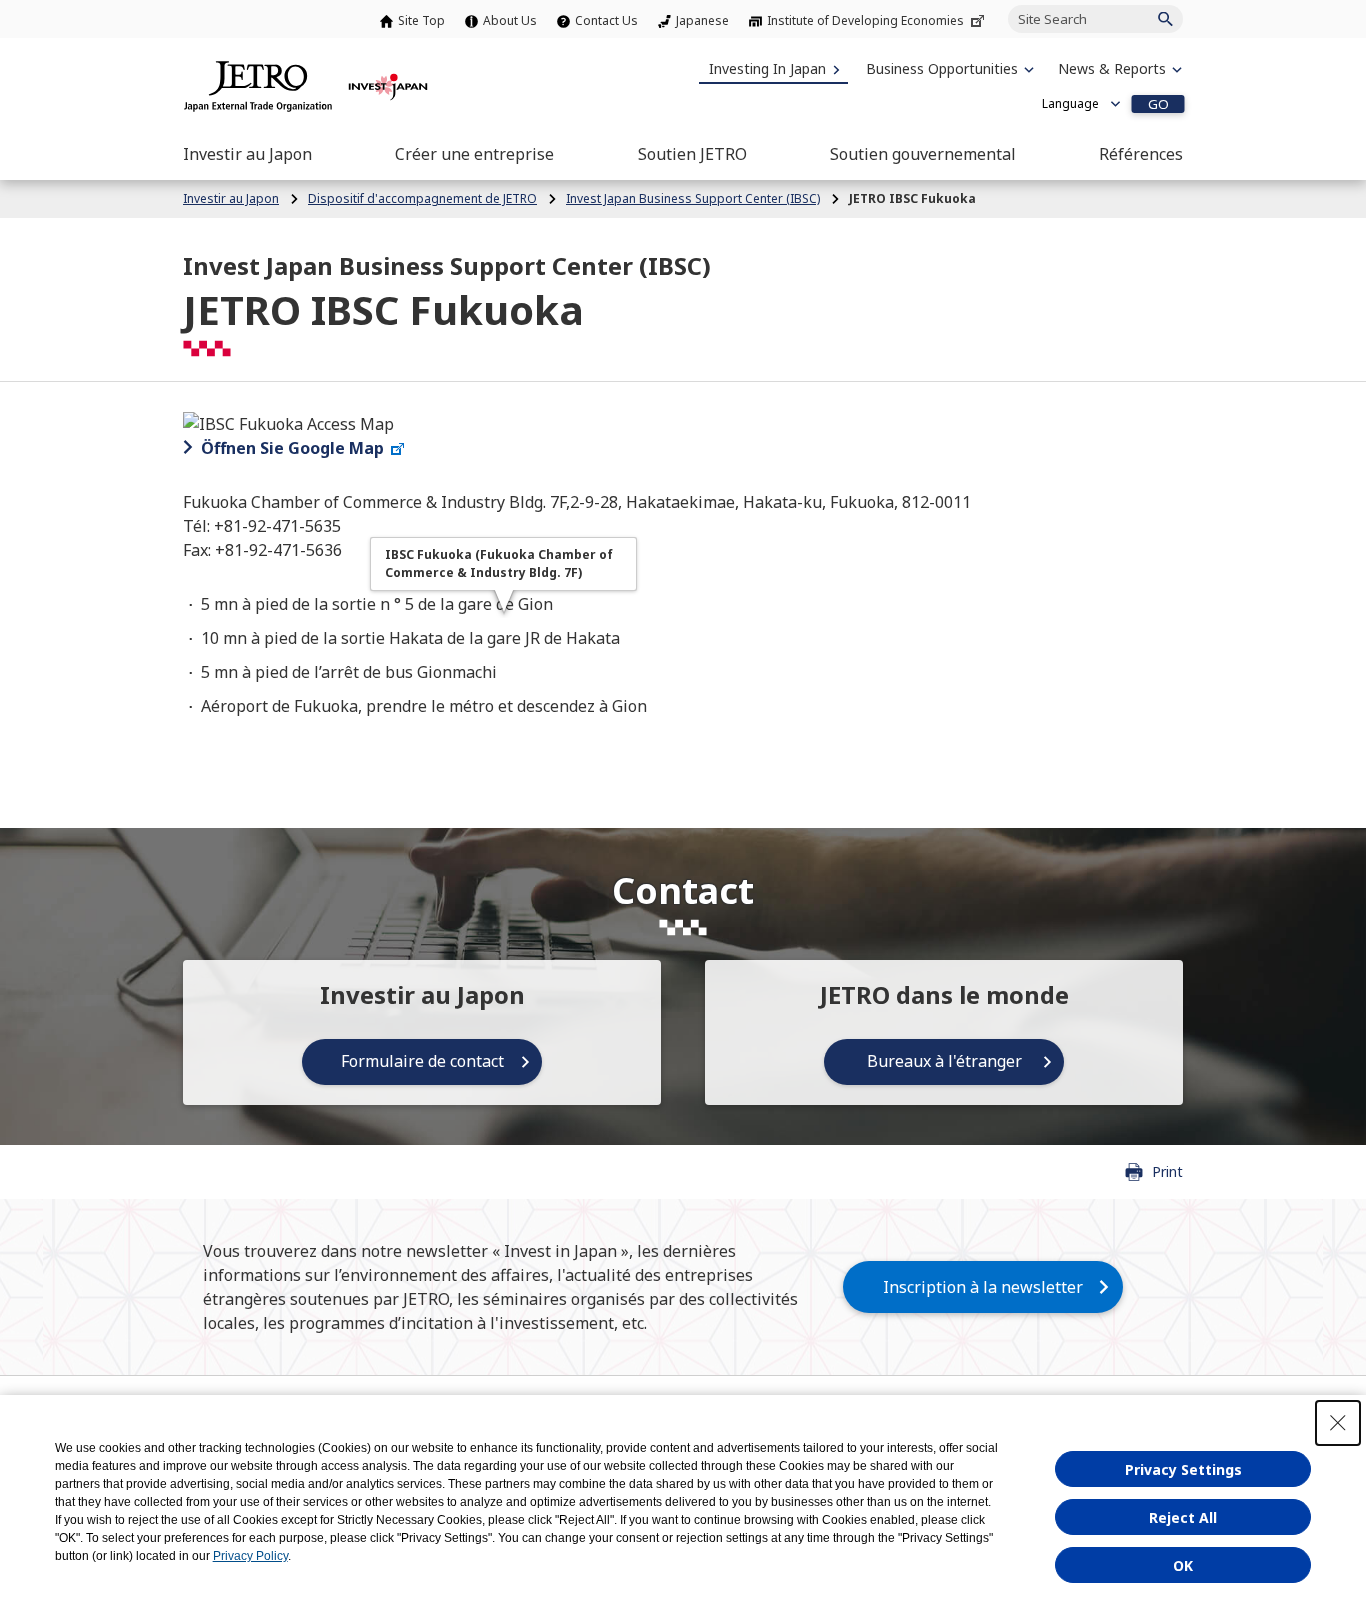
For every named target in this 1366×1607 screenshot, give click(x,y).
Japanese (702, 20)
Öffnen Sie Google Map (292, 448)
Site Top (421, 20)
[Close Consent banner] (1338, 1423)
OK (1183, 1565)
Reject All (1183, 1517)
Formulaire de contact (422, 1061)
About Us (510, 20)
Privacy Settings (1183, 1469)
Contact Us (606, 20)
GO (1158, 104)
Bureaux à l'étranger (944, 1061)
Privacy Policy (250, 1556)
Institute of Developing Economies (865, 20)
